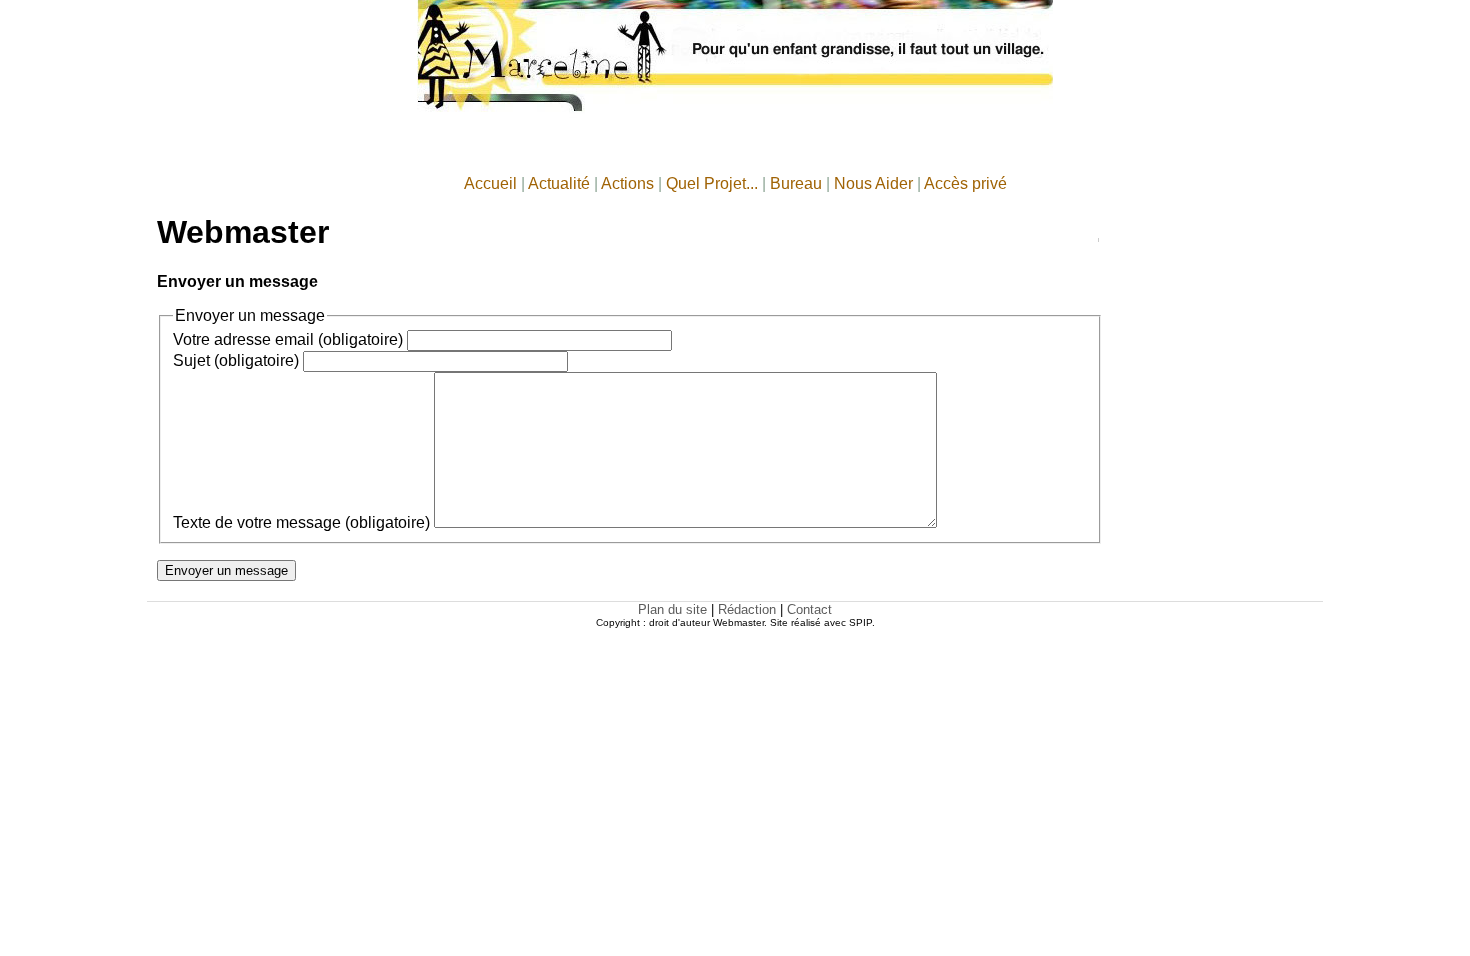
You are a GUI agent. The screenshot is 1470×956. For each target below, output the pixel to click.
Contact (809, 609)
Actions (627, 183)
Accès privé (965, 183)
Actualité (559, 183)
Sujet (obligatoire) (236, 360)
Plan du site (672, 609)
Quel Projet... (712, 183)
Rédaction (747, 609)
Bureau (796, 183)
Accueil (490, 183)
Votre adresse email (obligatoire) (288, 339)
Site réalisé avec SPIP (821, 622)
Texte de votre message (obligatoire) (301, 522)
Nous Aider (873, 183)
